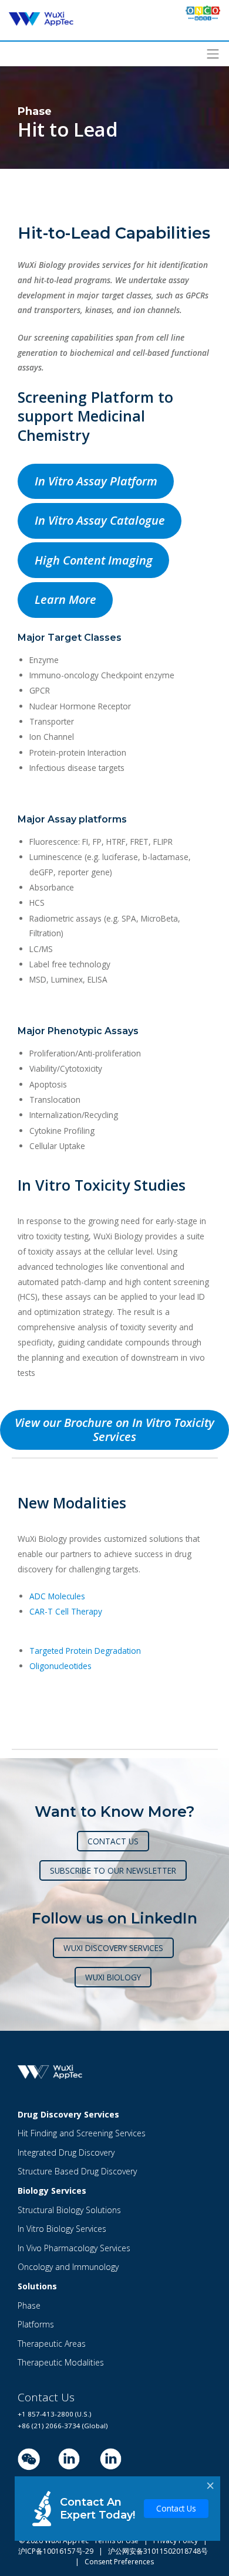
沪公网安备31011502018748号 (155, 2551)
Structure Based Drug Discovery (77, 2171)
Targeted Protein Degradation (85, 1651)
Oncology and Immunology (68, 2267)
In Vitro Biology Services (62, 2229)
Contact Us (176, 2508)
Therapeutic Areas (52, 2344)
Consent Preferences (119, 2562)
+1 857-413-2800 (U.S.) (54, 2414)
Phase (29, 2305)
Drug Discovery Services (68, 2114)
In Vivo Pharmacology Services (74, 2248)
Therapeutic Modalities (61, 2362)
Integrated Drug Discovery (66, 2152)
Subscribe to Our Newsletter (113, 1870)
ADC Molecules (57, 1596)
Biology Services (52, 2191)
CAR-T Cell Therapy (66, 1611)
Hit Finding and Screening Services (82, 2133)
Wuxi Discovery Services (113, 1948)
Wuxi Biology (113, 1977)
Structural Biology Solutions (69, 2210)
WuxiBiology (111, 2488)
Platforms (36, 2324)
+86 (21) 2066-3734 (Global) (63, 2426)
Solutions (37, 2286)
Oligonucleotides (60, 1666)
